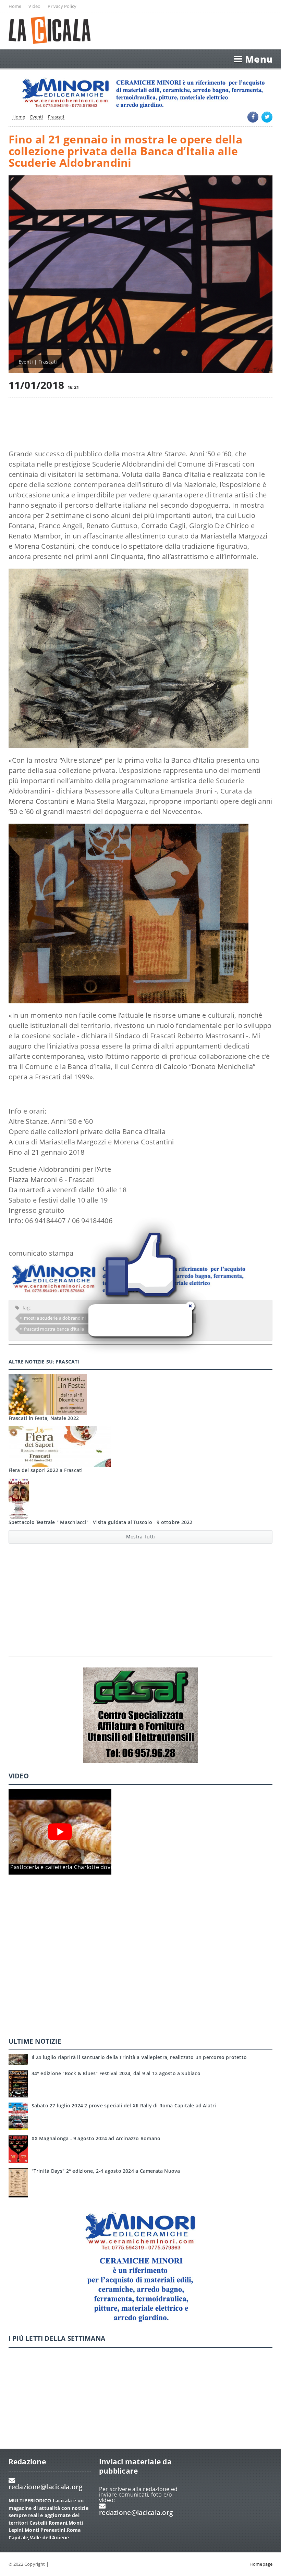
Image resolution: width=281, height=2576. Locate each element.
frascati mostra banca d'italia (54, 1329)
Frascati (56, 117)
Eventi (37, 117)
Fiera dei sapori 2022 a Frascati (46, 1470)
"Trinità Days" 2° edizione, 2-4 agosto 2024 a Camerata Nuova (106, 2171)
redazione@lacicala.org (46, 2487)
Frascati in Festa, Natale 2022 (44, 1418)
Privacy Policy (62, 6)
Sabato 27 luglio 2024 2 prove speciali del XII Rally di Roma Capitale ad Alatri (124, 2105)
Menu (259, 59)
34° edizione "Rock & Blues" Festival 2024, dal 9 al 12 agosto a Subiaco (116, 2073)
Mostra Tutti (141, 1537)
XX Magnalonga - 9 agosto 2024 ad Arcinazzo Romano (96, 2138)
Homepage (261, 2564)
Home (15, 6)
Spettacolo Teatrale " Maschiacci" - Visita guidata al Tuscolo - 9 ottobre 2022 (101, 1522)
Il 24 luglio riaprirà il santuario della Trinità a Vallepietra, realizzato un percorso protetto (139, 2057)
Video (34, 6)
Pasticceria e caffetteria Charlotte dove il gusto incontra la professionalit (107, 1867)
